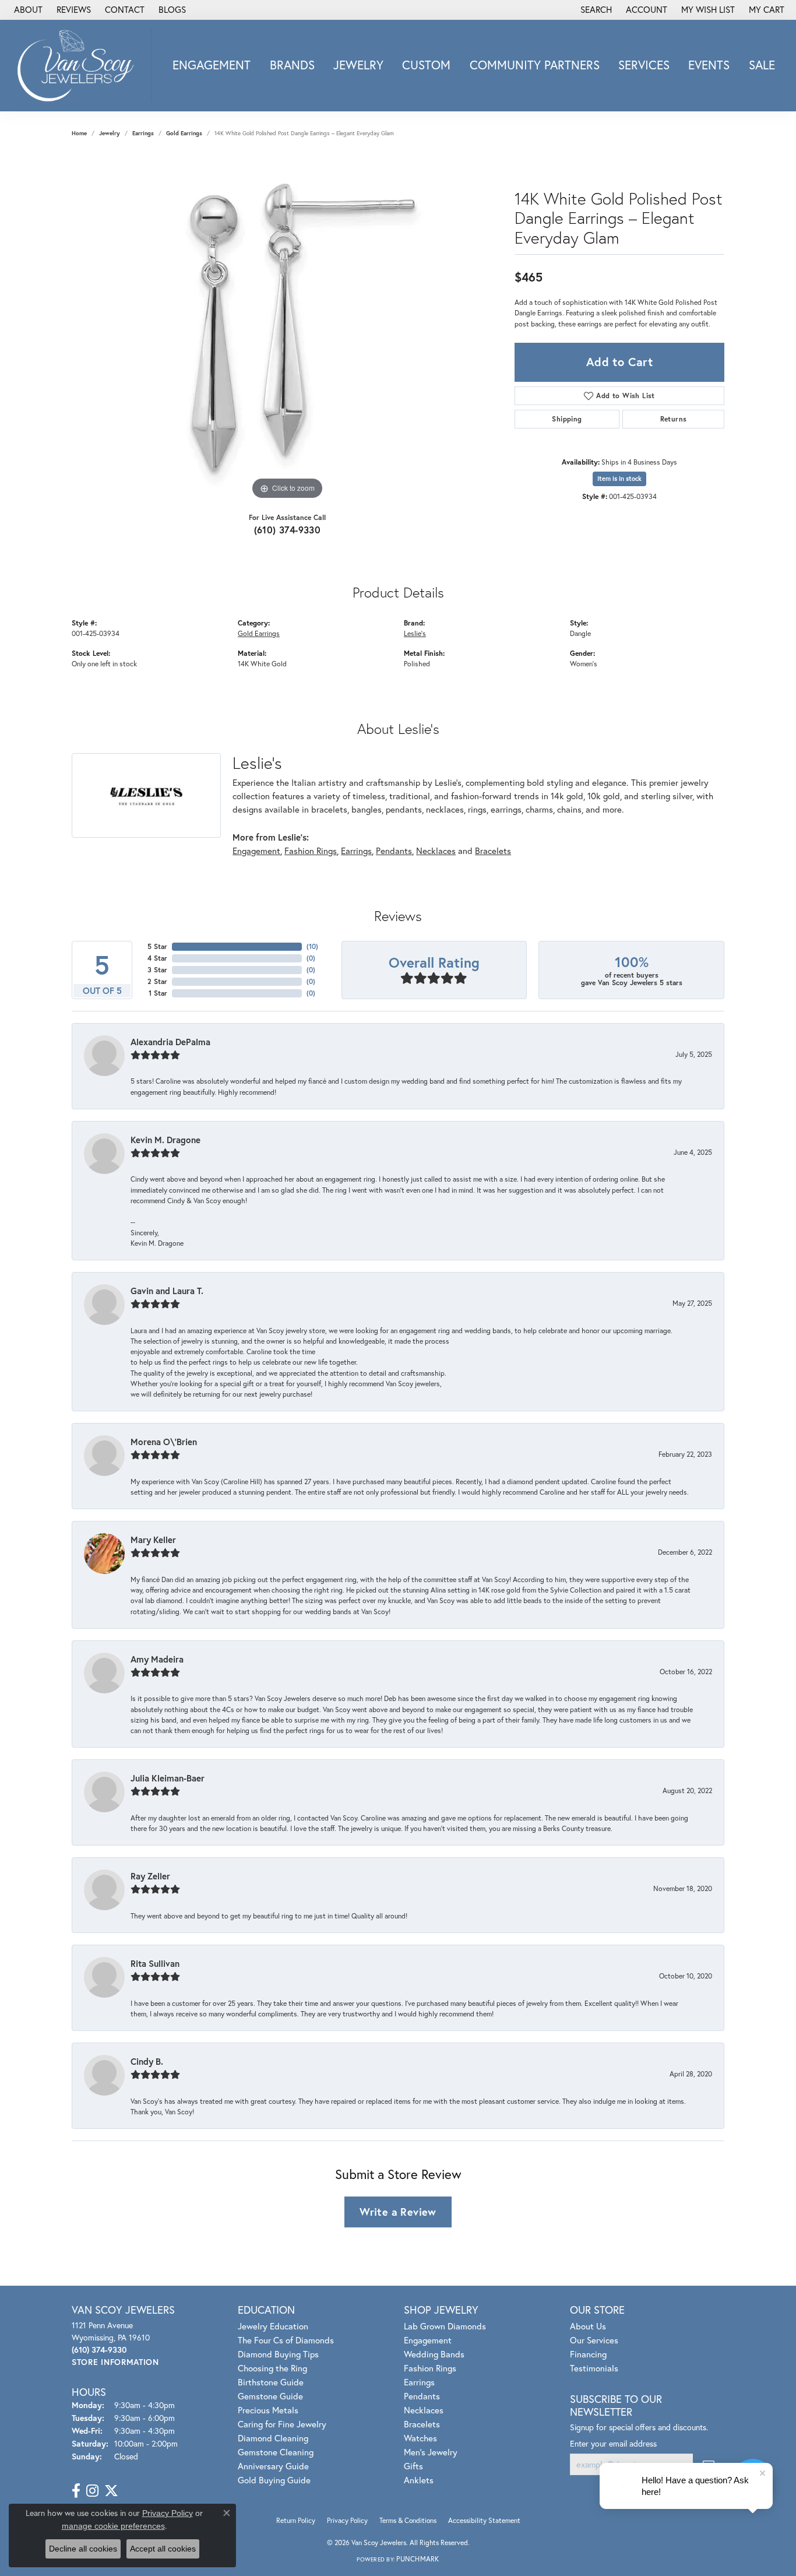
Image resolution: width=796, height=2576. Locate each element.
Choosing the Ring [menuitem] (272, 2368)
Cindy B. (147, 2061)
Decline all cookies (83, 2549)
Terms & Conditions (408, 2520)
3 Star (157, 970)
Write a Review (398, 2212)
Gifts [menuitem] (413, 2466)
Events (709, 65)
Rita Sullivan (155, 1963)
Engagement (212, 65)
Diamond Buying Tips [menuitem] (278, 2354)
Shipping (567, 419)
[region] (287, 328)
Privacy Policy (347, 2520)
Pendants (394, 851)
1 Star (158, 993)
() (312, 946)
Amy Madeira (157, 1659)
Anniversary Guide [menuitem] (273, 2466)
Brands (292, 65)
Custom (426, 65)
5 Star (157, 946)
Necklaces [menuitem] (424, 2410)
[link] (27, 10)
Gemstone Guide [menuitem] (270, 2396)
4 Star (157, 958)
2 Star (157, 981)
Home (79, 133)
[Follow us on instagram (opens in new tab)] (92, 2491)
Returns (674, 419)
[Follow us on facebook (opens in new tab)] (76, 2491)
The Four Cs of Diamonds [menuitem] (286, 2340)
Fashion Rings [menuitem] (430, 2368)
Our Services (594, 2340)
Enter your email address (613, 2443)
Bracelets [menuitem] (422, 2424)
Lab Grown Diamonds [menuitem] (445, 2326)
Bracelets (493, 851)
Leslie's (415, 633)
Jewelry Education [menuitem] (273, 2326)
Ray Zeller (150, 1876)
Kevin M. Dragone (165, 1140)
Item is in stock (619, 479)
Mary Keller (153, 1540)
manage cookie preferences (113, 2526)
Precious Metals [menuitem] (268, 2410)
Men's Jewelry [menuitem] (431, 2452)
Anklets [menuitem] (419, 2480)
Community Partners (535, 65)
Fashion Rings (311, 851)
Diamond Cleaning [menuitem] (273, 2438)
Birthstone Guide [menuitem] (271, 2382)
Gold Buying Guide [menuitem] (274, 2480)
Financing (588, 2354)
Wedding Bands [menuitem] (434, 2354)
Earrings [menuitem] (419, 2382)
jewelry (110, 133)
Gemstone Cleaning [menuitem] (276, 2452)
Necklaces (436, 851)
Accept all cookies (163, 2549)
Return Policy (296, 2520)
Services (644, 65)
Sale (762, 65)
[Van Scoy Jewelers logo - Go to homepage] (79, 65)
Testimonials (594, 2368)
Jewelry (358, 65)
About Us (588, 2326)
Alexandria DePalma (170, 1042)
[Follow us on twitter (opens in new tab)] (111, 2491)
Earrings (143, 133)
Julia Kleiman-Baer (168, 1778)
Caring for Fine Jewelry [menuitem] (282, 2424)
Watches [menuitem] (420, 2438)
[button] (595, 10)
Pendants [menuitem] (422, 2396)
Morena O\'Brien (164, 1442)
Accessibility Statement (484, 2520)
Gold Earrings (184, 133)
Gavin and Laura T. (167, 1291)
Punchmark (418, 2559)
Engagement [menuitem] (428, 2340)
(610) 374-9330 (288, 530)
